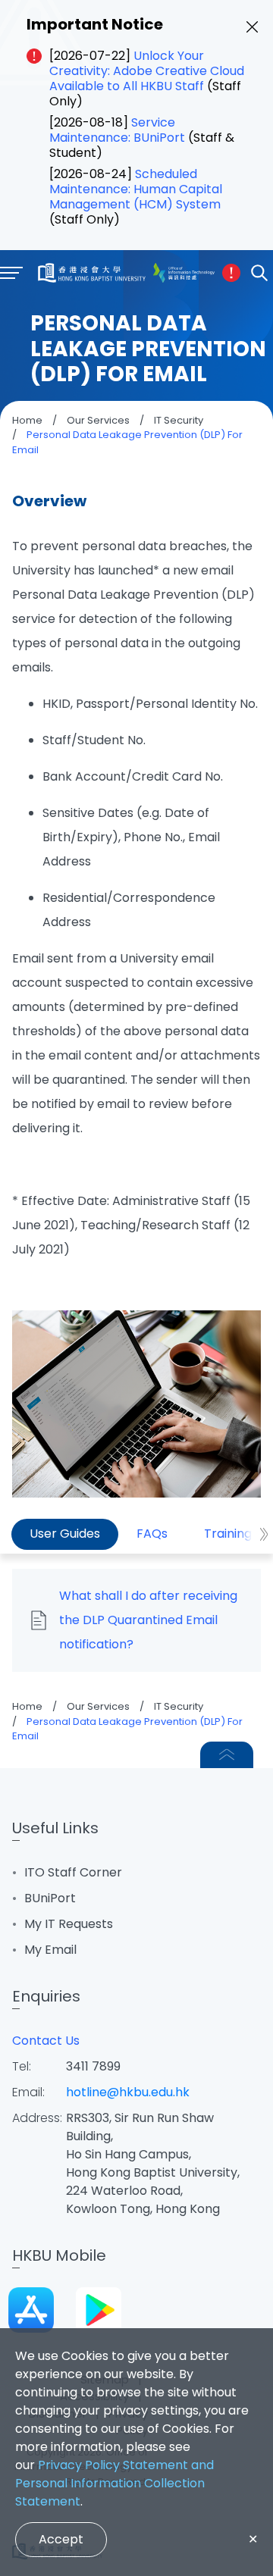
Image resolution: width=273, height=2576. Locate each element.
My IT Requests (69, 1924)
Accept (61, 2539)
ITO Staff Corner (73, 1872)
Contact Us (46, 2041)
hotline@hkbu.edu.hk (128, 2092)
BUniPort (50, 1898)
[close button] (252, 27)
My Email (50, 1950)
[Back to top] (227, 1755)
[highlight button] (231, 273)
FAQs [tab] (152, 1534)
